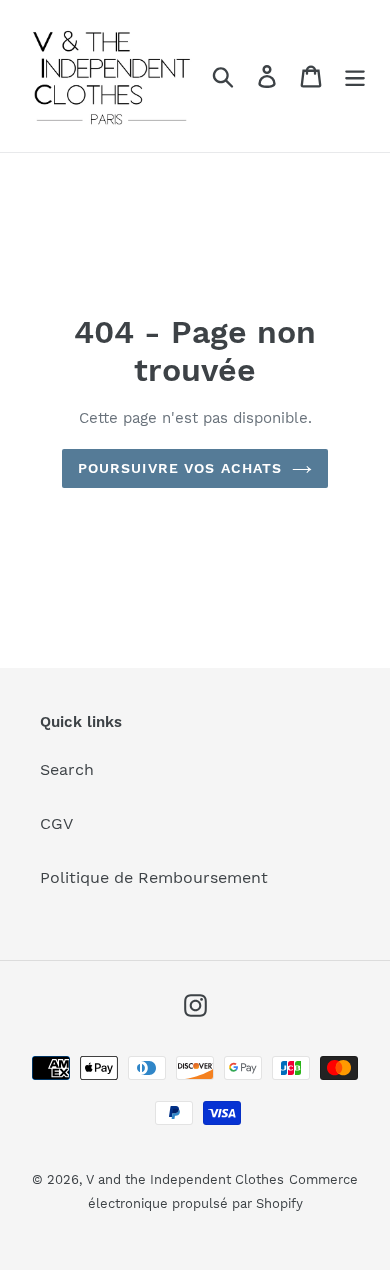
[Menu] (355, 76)
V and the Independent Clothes (185, 1179)
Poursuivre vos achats (180, 468)
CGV (56, 823)
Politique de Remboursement (154, 877)
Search (67, 769)
